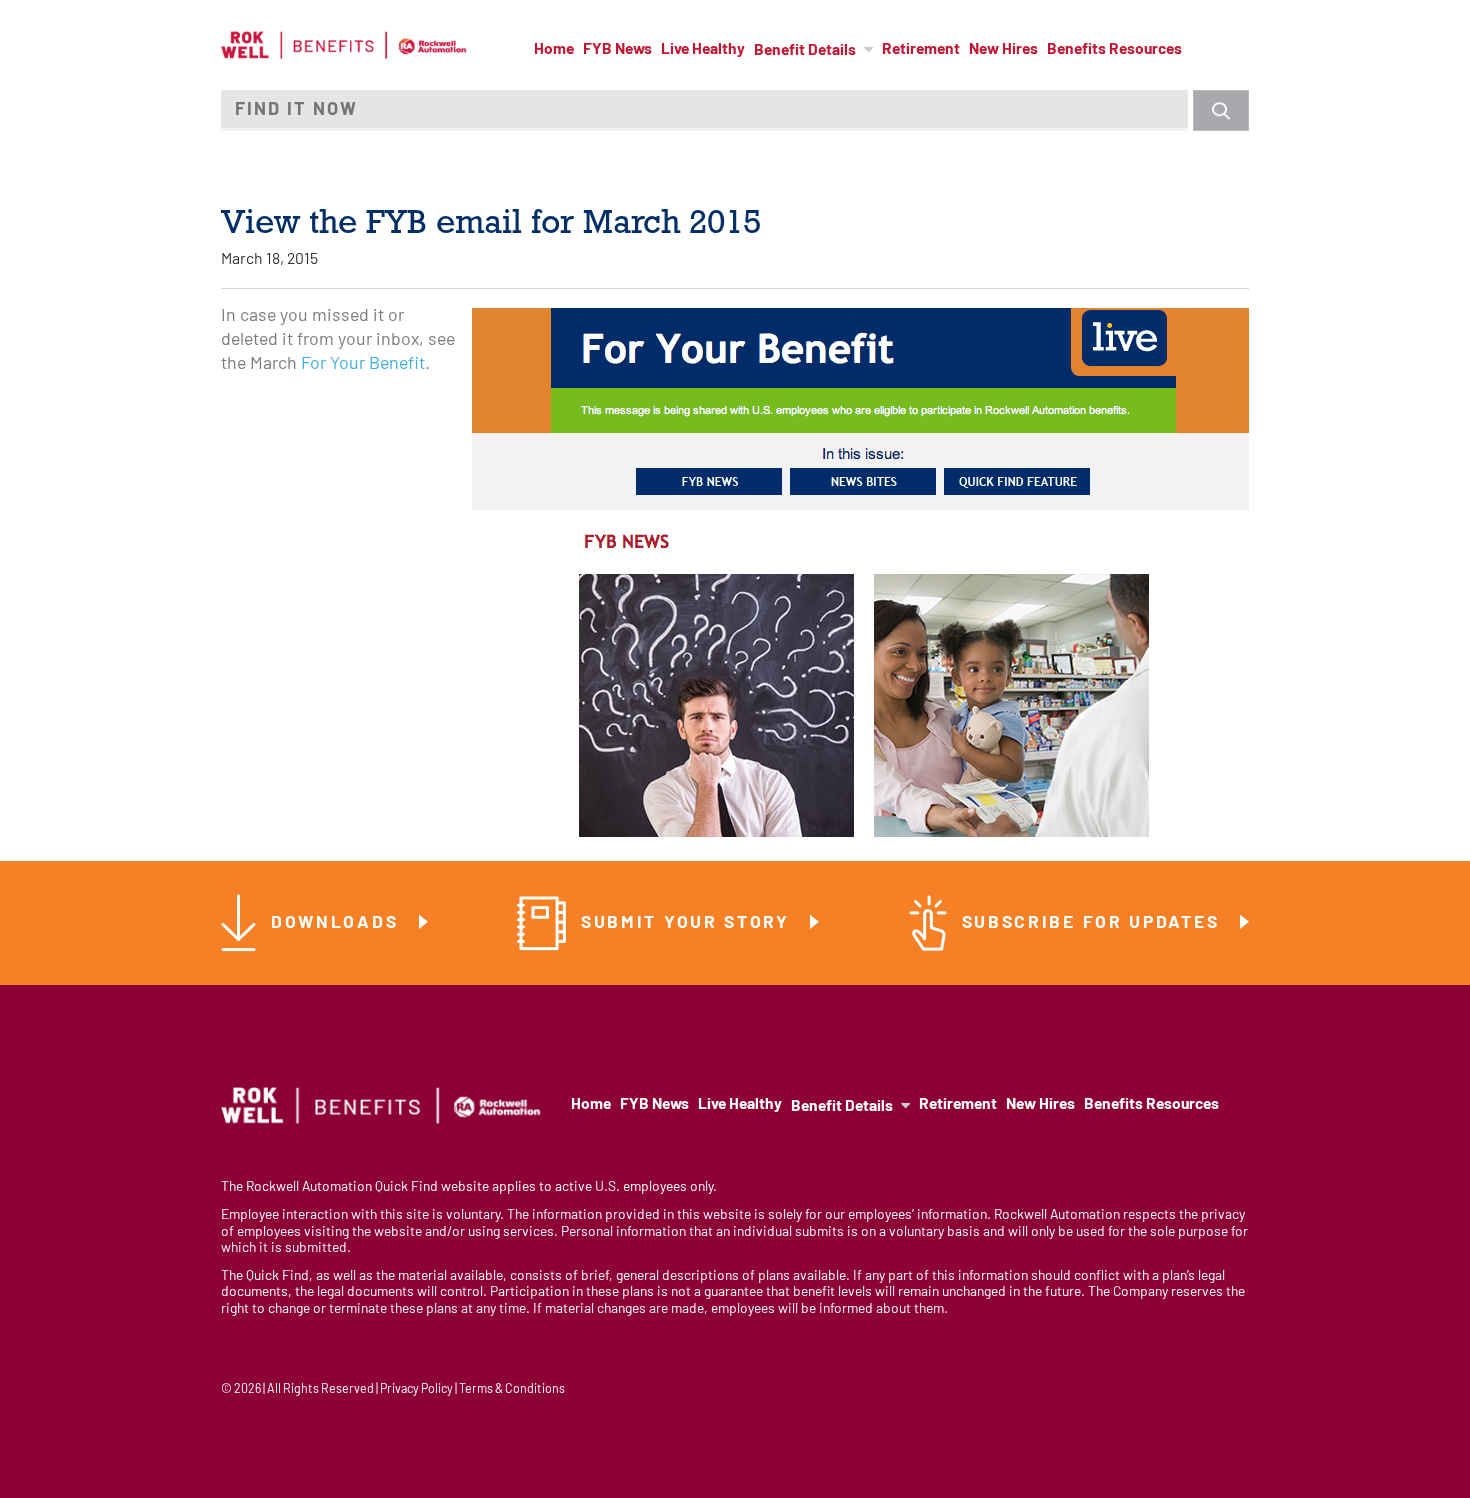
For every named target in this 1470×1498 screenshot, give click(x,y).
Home (554, 50)
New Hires (1003, 50)
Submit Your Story (689, 923)
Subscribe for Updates (1094, 923)
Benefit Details (805, 51)
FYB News (617, 50)
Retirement (921, 50)
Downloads (338, 923)
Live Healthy (703, 50)
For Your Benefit (363, 364)
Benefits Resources (1114, 50)
